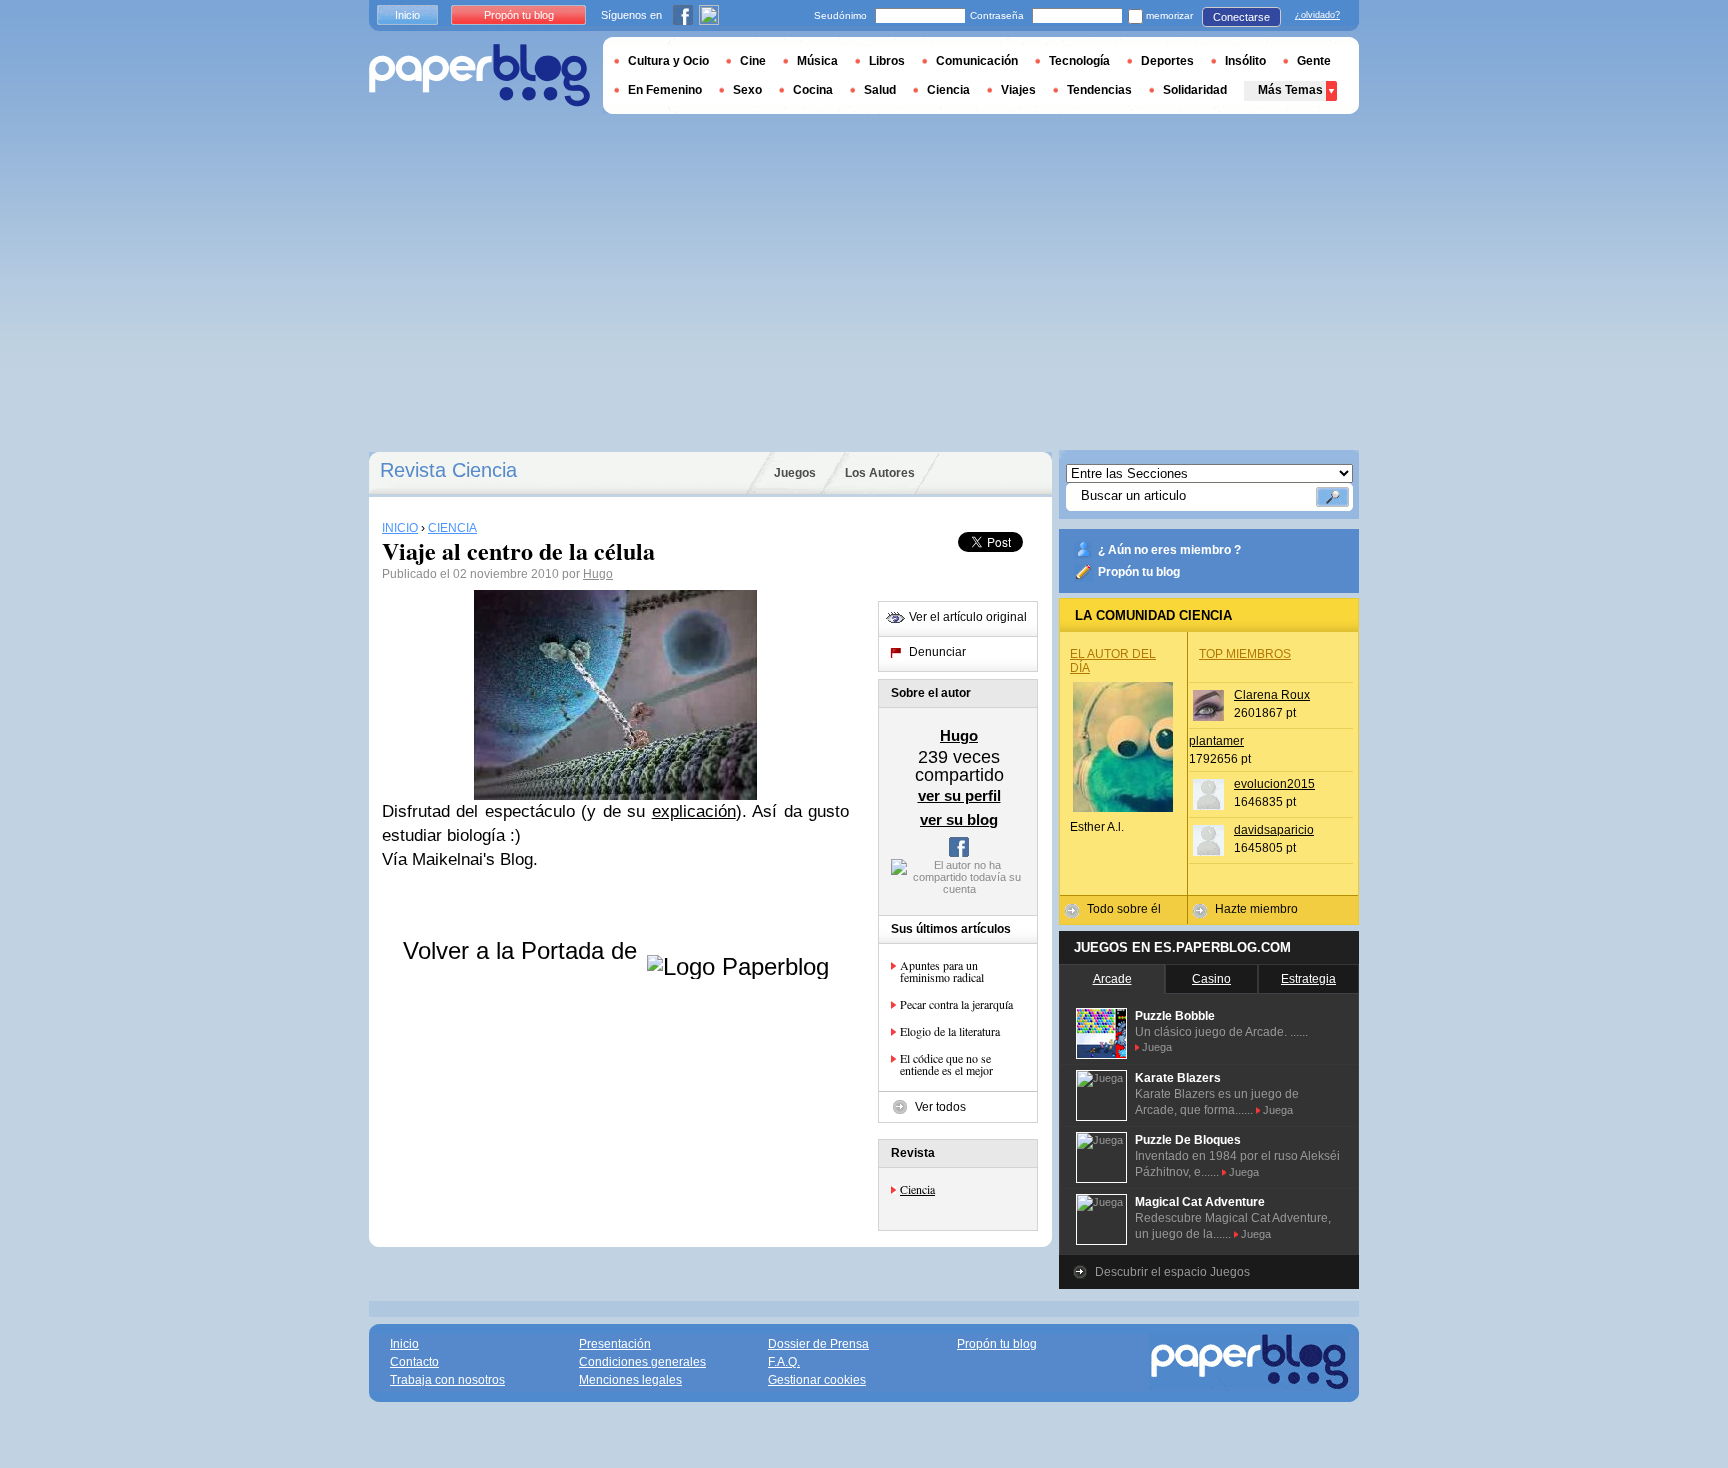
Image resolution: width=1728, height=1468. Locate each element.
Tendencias (1099, 90)
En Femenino (665, 90)
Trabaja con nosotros (447, 1380)
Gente (1314, 61)
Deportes (1167, 61)
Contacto (414, 1362)
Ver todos (940, 1107)
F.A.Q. (784, 1362)
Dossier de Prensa (818, 1344)
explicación (694, 811)
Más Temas (1290, 90)
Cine (753, 61)
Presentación (615, 1344)
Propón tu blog (1139, 572)
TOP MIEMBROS (1245, 654)
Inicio (407, 15)
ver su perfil (959, 795)
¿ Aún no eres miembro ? (1169, 550)
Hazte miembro (1256, 909)
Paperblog (479, 75)
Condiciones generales (642, 1362)
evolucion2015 (1274, 784)
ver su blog (959, 819)
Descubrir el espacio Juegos (1172, 1272)
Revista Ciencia (448, 470)
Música (817, 61)
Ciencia (917, 1189)
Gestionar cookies (817, 1380)
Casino (1211, 979)
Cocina (813, 90)
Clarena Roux (1272, 695)
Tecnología (1079, 61)
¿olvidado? (1317, 15)
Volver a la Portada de (523, 950)
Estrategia (1308, 979)
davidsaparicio (1274, 830)
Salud (880, 90)
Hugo (598, 574)
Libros (887, 61)
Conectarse (1241, 17)
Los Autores (880, 473)
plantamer (1216, 741)
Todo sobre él (1124, 909)
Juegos (795, 473)
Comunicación (977, 61)
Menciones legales (630, 1380)
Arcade (1112, 979)
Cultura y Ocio (668, 61)
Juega (1157, 1047)
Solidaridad (1195, 90)
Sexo (747, 90)
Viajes (1018, 90)
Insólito (1245, 61)
